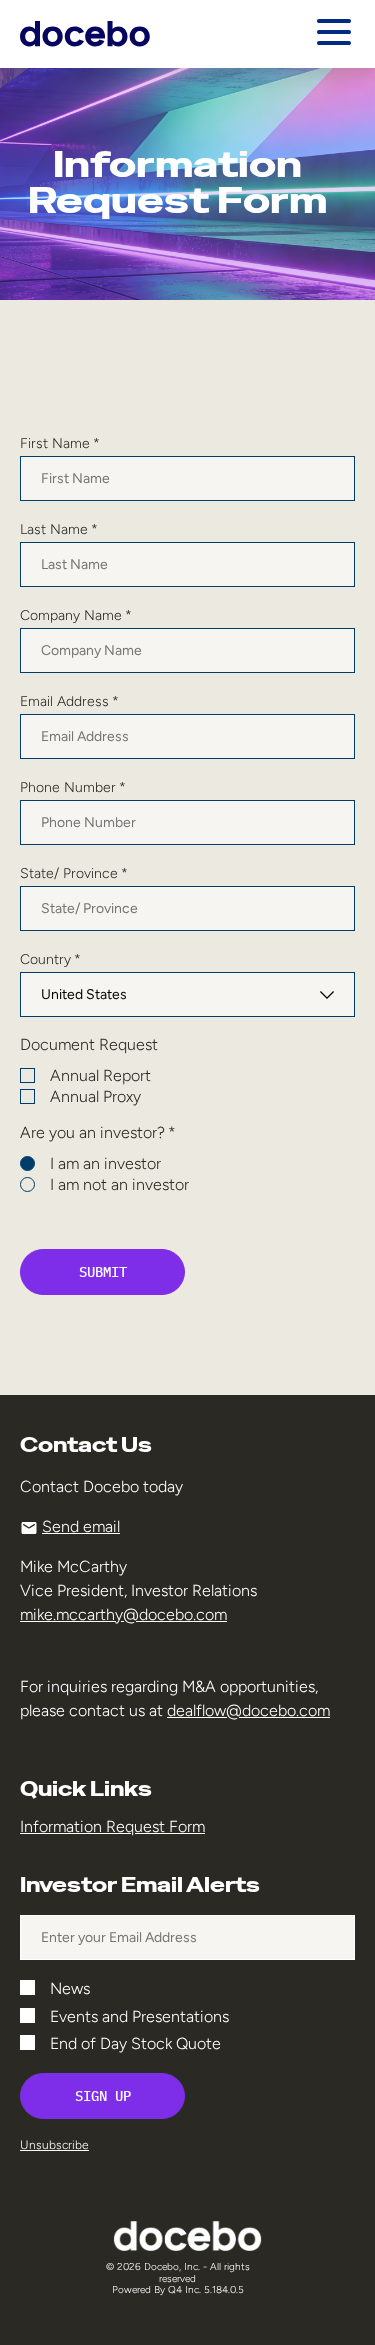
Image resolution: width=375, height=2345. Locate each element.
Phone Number (73, 788)
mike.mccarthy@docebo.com (123, 1614)
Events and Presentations (139, 2017)
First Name (60, 444)
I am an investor (105, 1164)
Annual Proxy (95, 1097)
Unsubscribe (54, 2145)
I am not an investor (119, 1185)
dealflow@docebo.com (248, 1710)
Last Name (59, 530)
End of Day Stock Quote (135, 2044)
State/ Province (74, 874)
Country (50, 960)
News (70, 1989)
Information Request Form (112, 1826)
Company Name (76, 616)
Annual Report (100, 1076)
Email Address (69, 702)
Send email (81, 1526)
